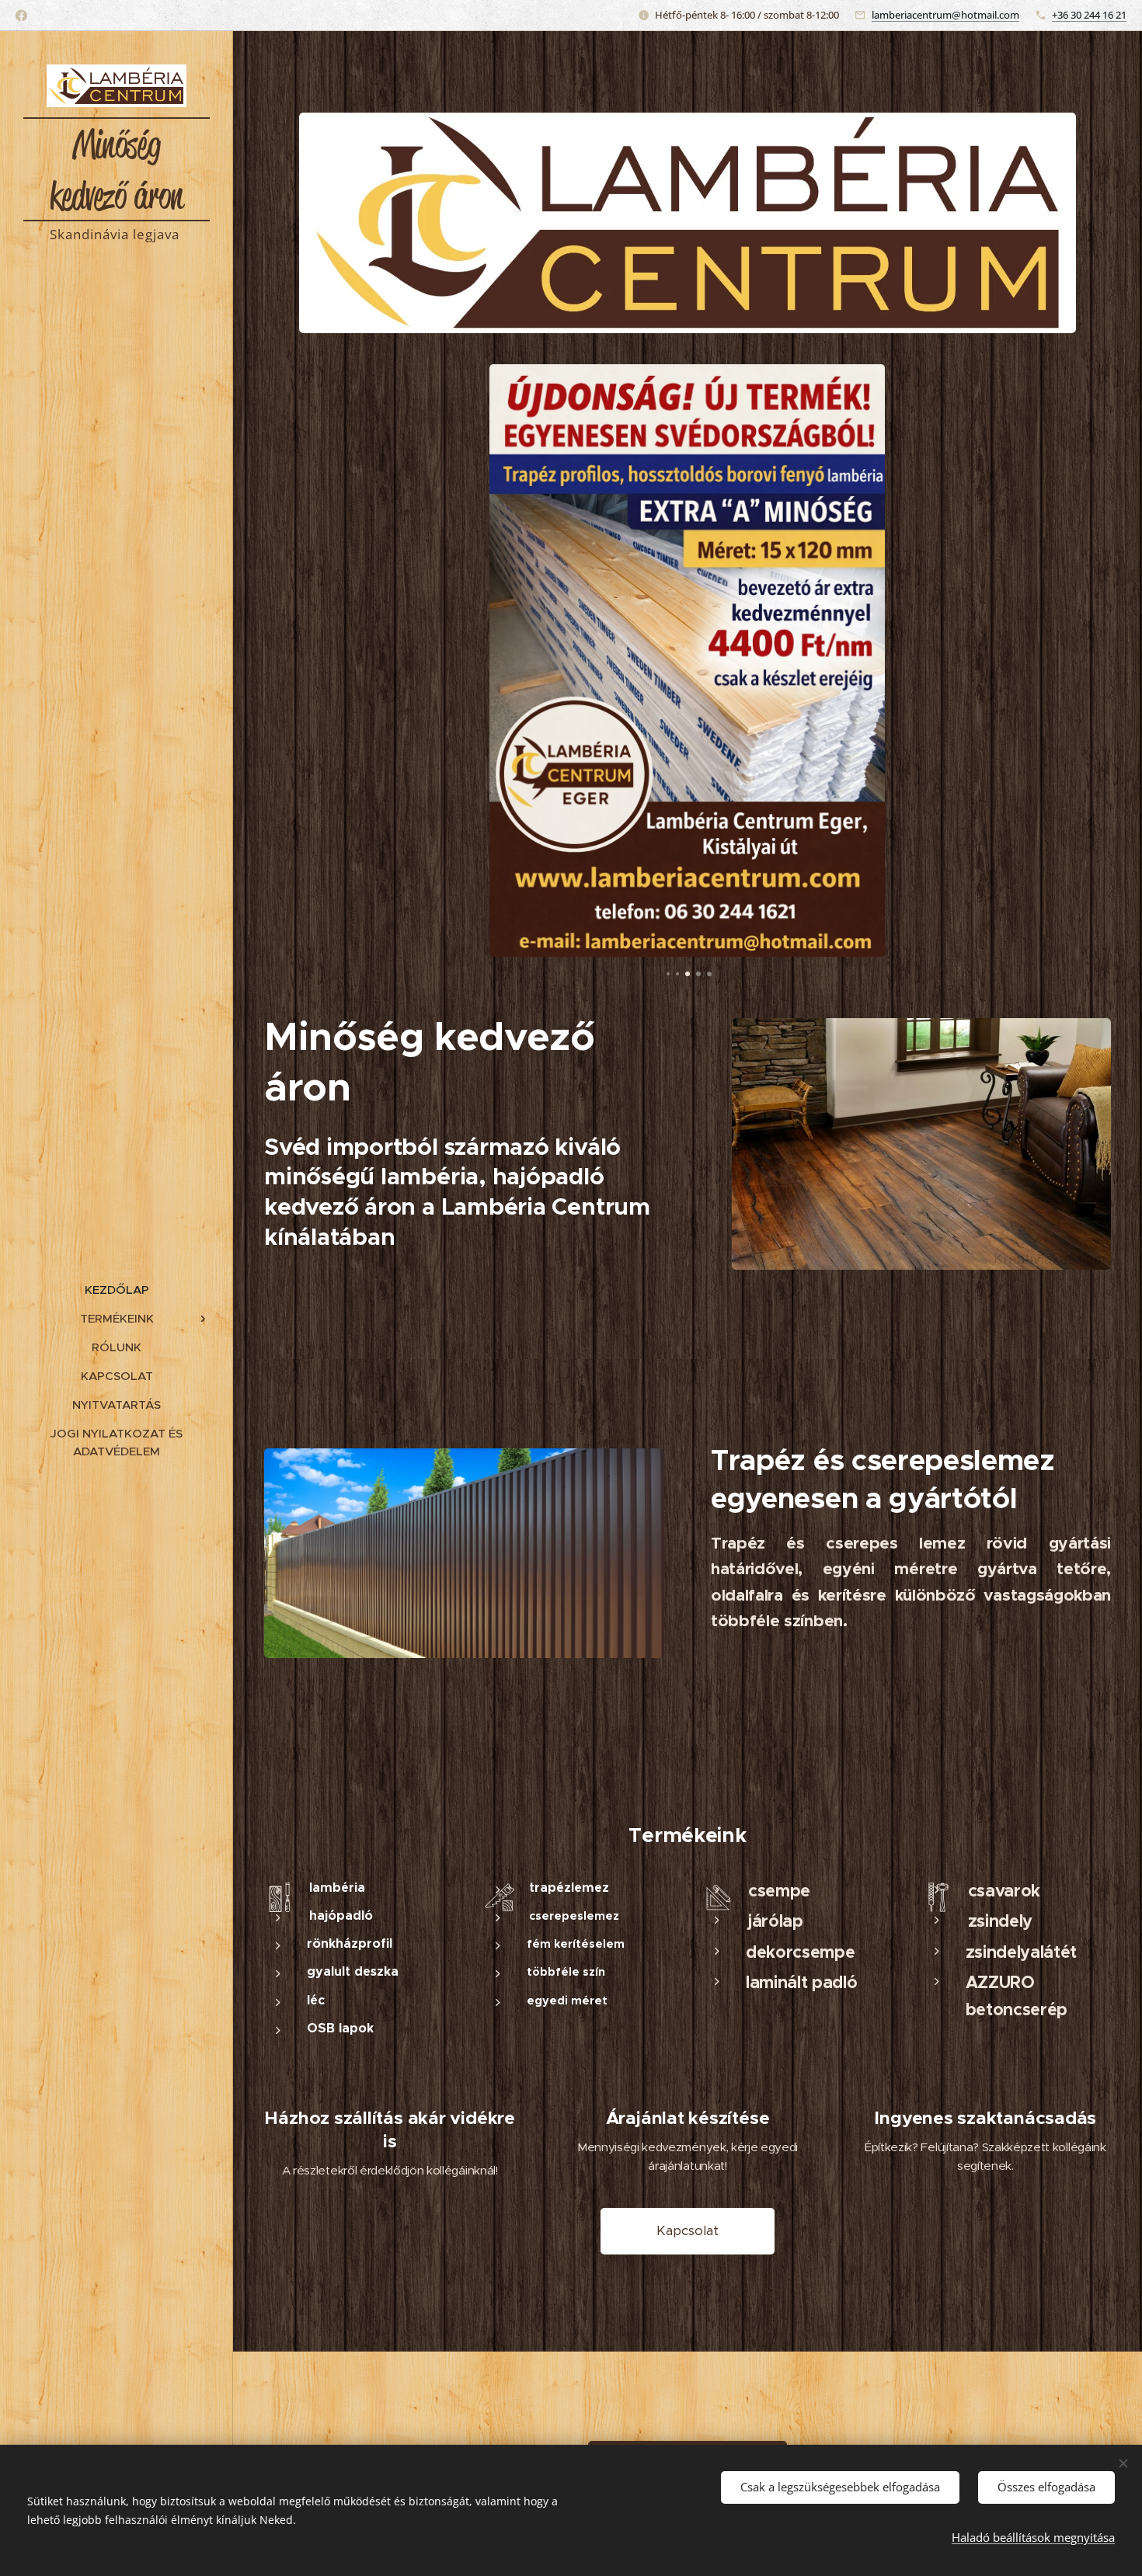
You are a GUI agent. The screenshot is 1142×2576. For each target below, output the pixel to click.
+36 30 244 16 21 (1089, 15)
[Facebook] (21, 16)
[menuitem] (117, 1290)
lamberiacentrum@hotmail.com (945, 15)
